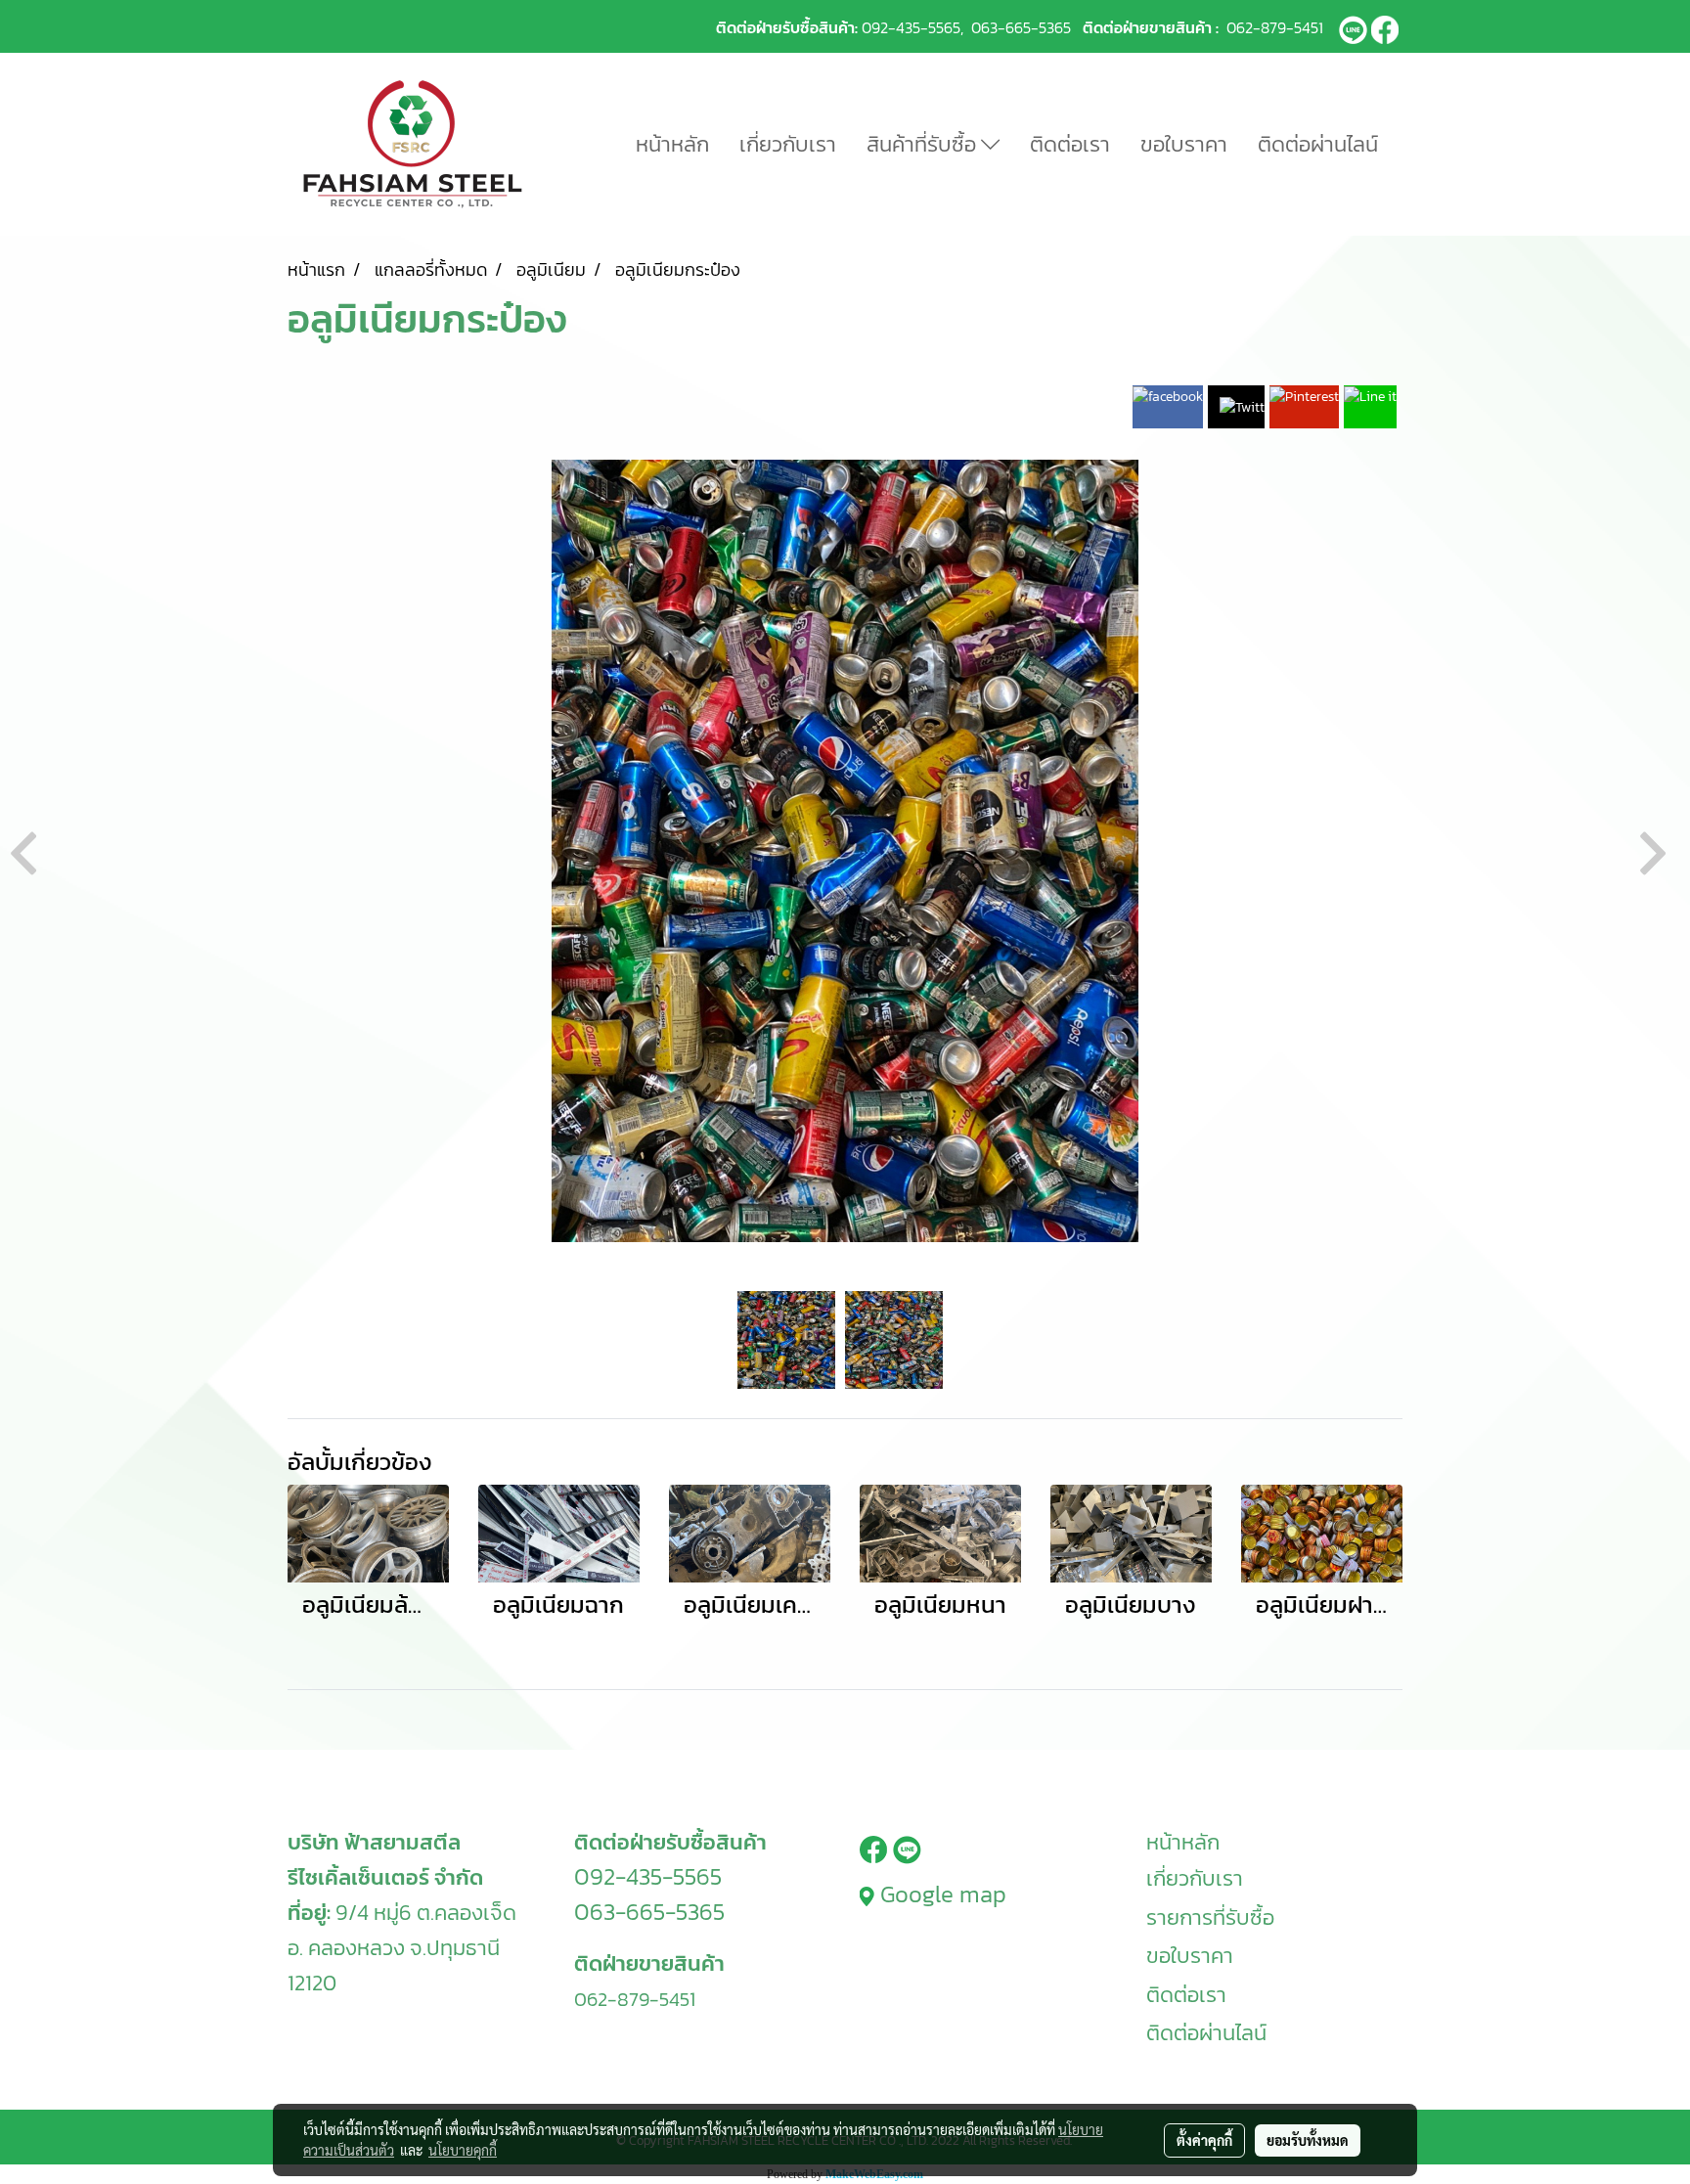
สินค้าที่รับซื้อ (924, 144)
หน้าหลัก (672, 144)
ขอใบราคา (1184, 144)
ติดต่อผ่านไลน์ (1318, 144)
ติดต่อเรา (1070, 144)
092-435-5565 (911, 27)
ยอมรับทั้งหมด (1308, 2140)
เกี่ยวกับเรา (788, 144)
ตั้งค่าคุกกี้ (1204, 2140)
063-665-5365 (1021, 27)
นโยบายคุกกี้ (463, 2150)
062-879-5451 (1275, 27)
